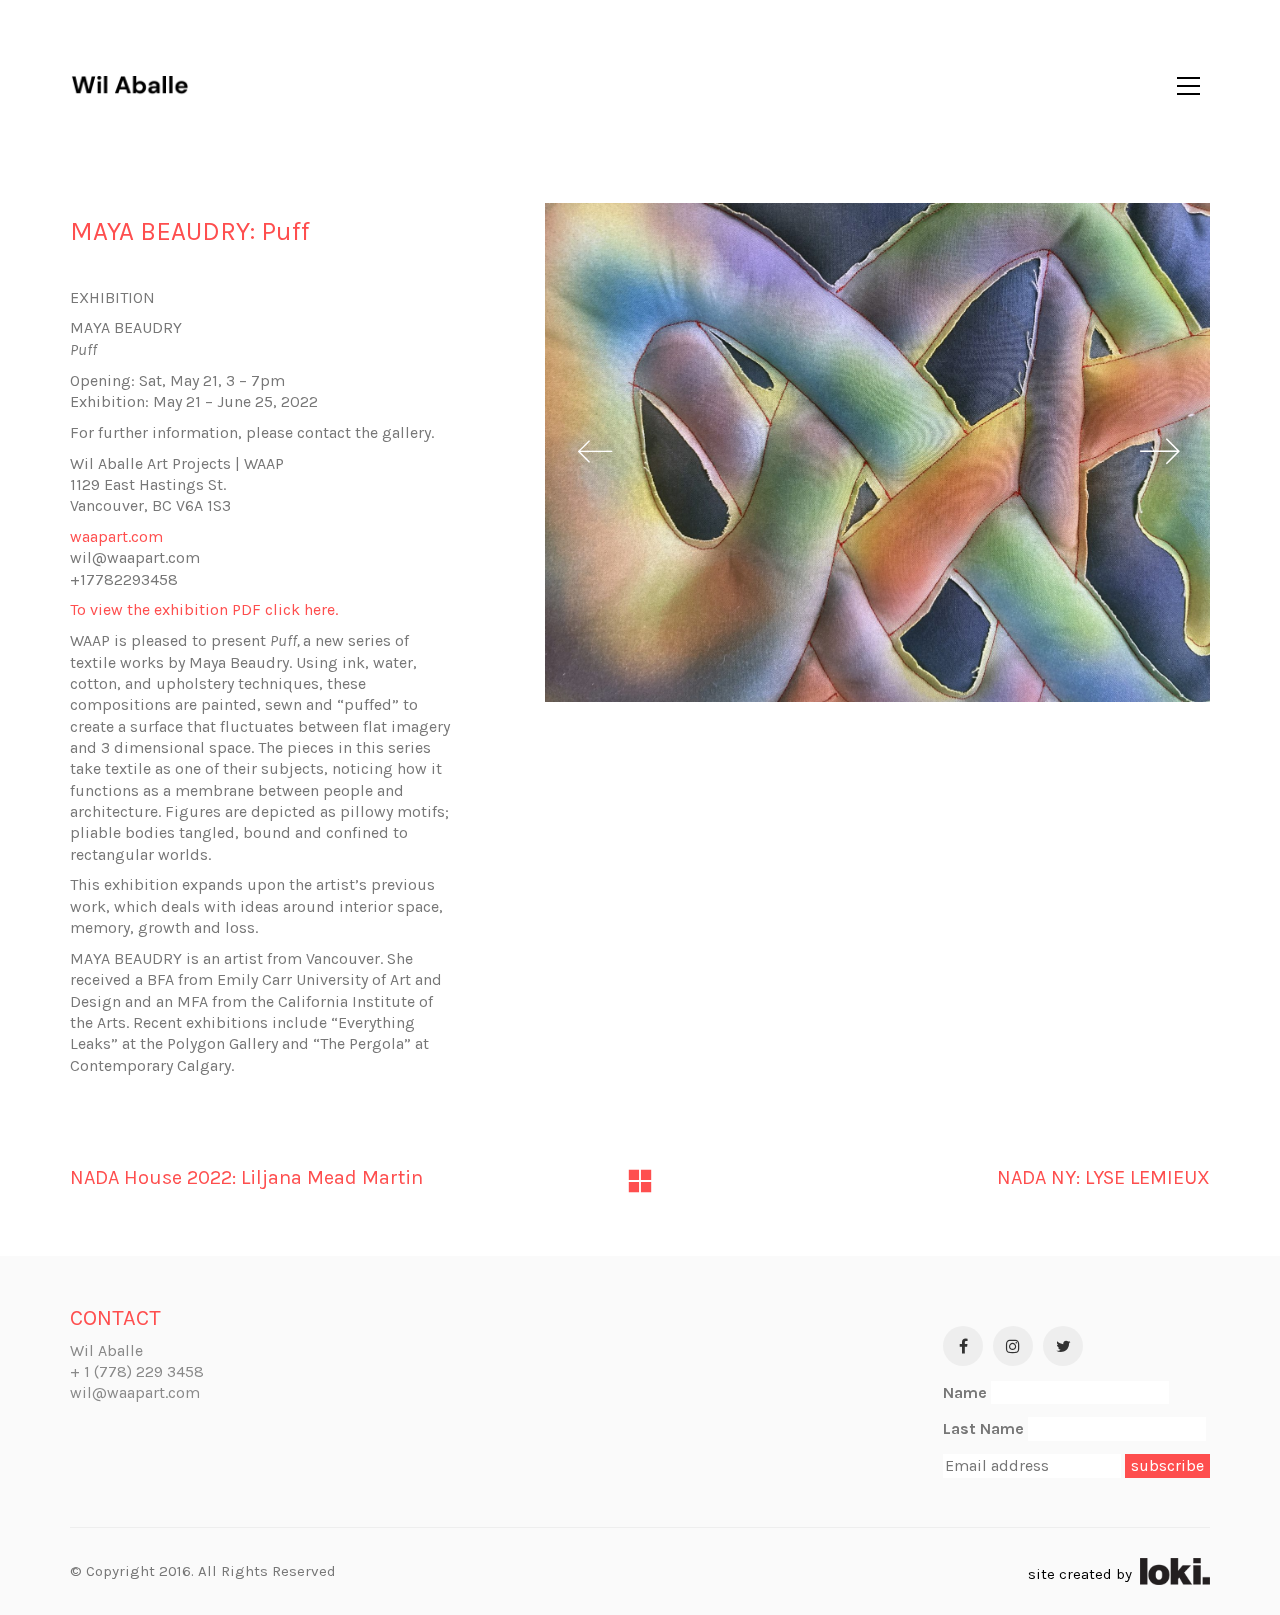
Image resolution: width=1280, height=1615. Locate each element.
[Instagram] (1013, 1346)
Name (965, 1392)
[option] (877, 452)
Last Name (983, 1428)
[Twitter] (1063, 1346)
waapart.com (116, 536)
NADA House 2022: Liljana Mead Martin (246, 1177)
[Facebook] (963, 1346)
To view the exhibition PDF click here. (204, 609)
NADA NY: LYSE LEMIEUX (1103, 1177)
